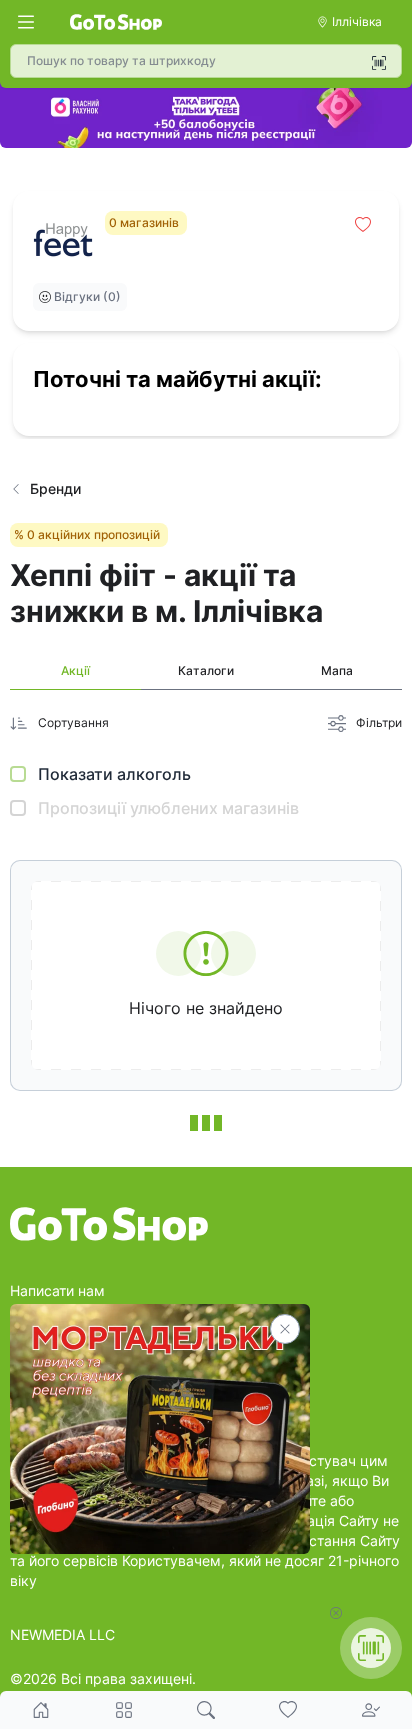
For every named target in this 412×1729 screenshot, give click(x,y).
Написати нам (57, 1290)
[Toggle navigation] (26, 22)
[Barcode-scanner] (379, 63)
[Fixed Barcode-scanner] (371, 1648)
